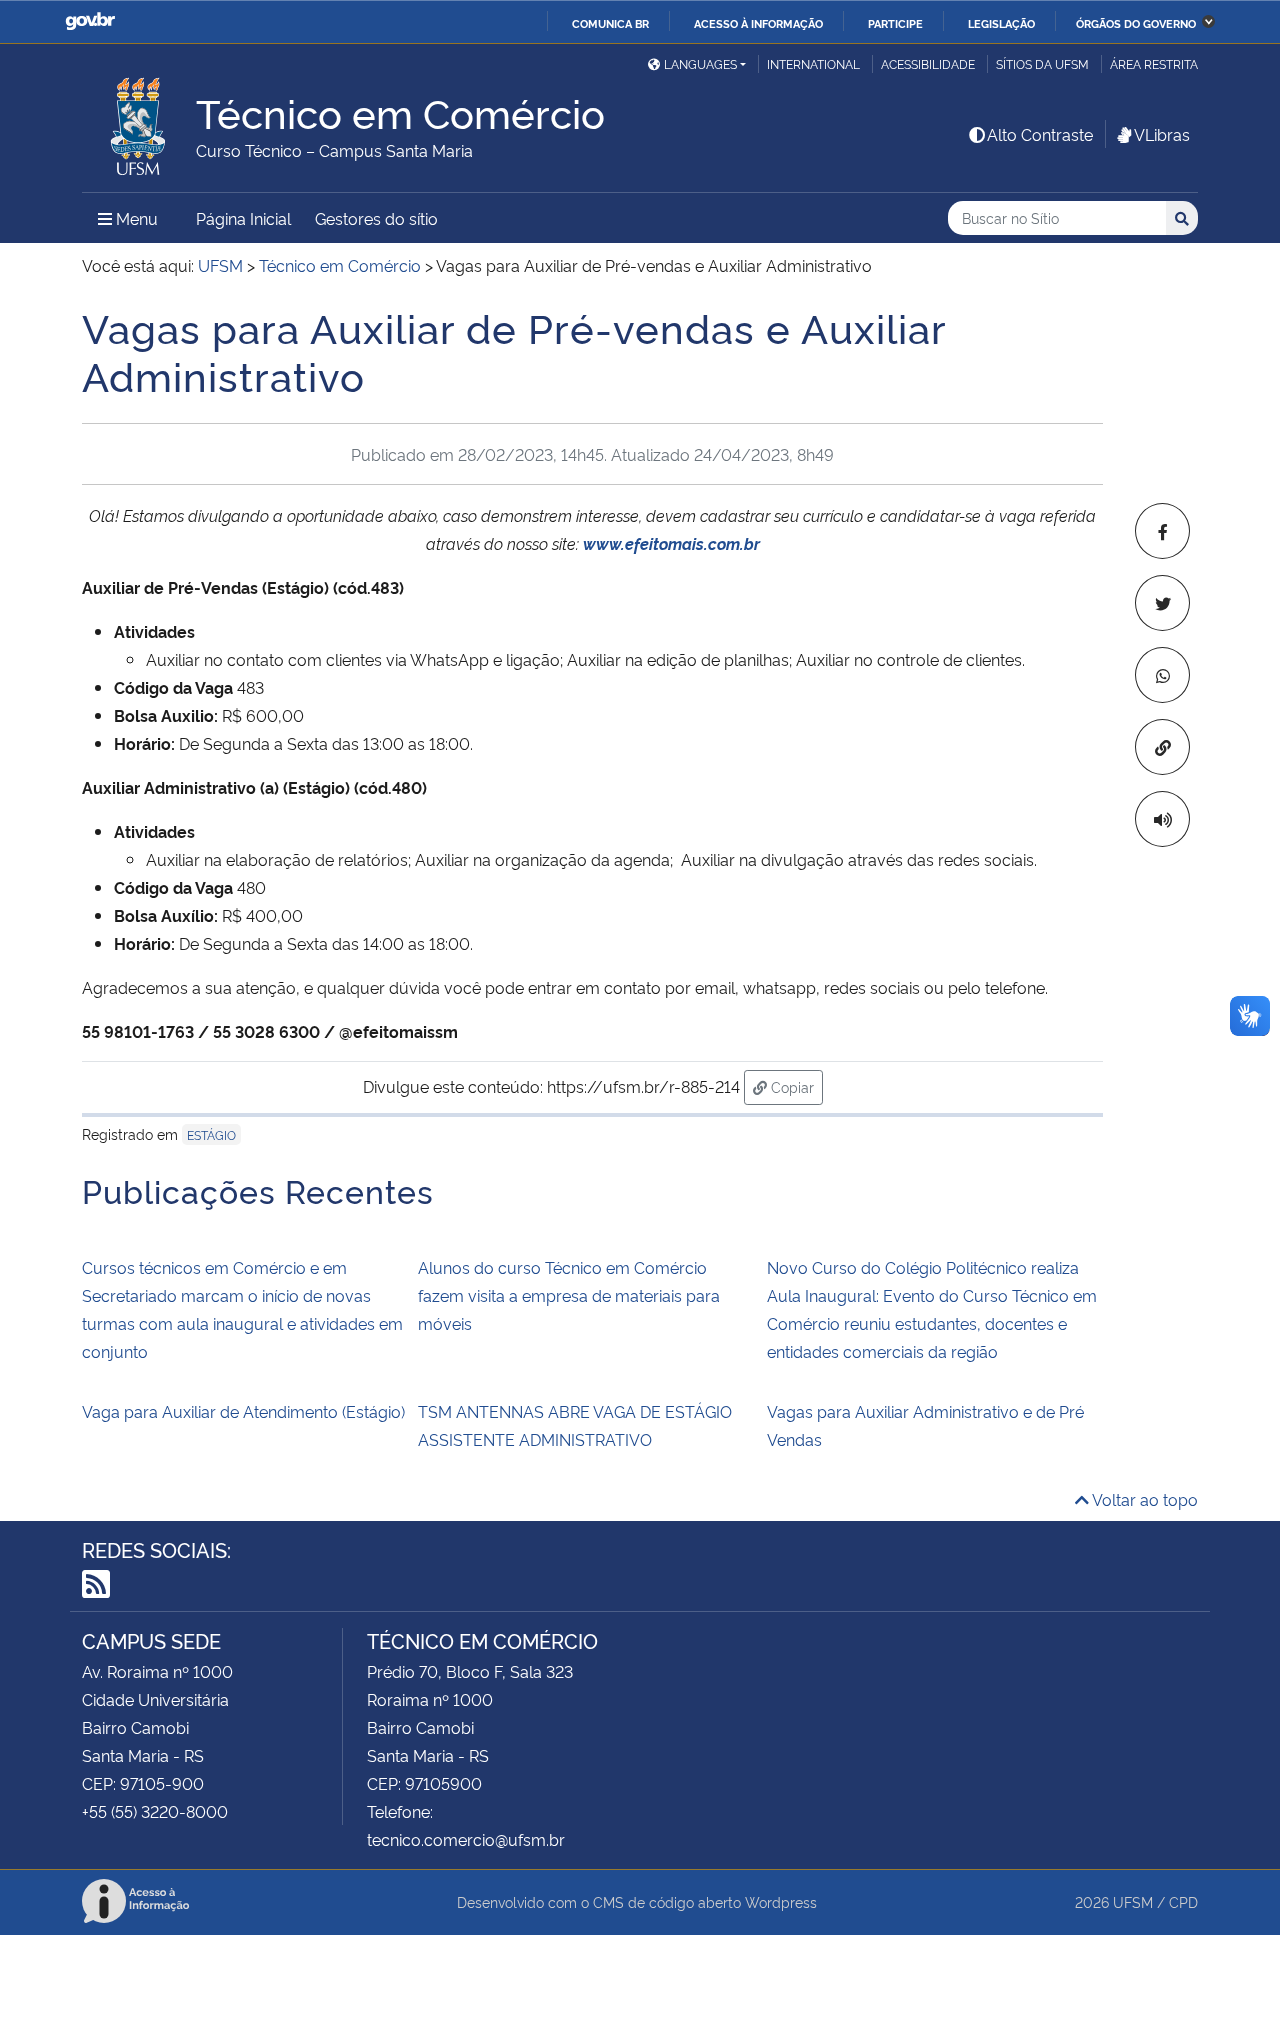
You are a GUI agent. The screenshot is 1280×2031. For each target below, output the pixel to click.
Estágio (211, 1134)
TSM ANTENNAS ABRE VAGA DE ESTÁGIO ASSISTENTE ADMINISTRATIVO (575, 1425)
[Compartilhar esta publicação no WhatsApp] (1162, 675)
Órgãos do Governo (1136, 23)
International (813, 63)
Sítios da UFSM (1042, 63)
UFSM (1133, 1901)
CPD (1183, 1901)
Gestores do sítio (376, 218)
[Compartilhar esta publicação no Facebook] (1162, 531)
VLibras (1162, 134)
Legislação (1001, 23)
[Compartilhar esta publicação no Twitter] (1162, 603)
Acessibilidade (928, 63)
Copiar (795, 1086)
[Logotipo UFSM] (139, 121)
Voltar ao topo (1143, 1499)
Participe (895, 23)
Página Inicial (243, 218)
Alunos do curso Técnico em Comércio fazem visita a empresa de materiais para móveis (569, 1295)
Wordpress (781, 1901)
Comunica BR (610, 23)
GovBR (90, 21)
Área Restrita (1154, 63)
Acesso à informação (758, 23)
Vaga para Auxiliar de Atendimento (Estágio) (243, 1411)
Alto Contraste (1040, 134)
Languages (700, 63)
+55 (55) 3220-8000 (155, 1811)
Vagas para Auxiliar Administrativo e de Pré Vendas (925, 1425)
